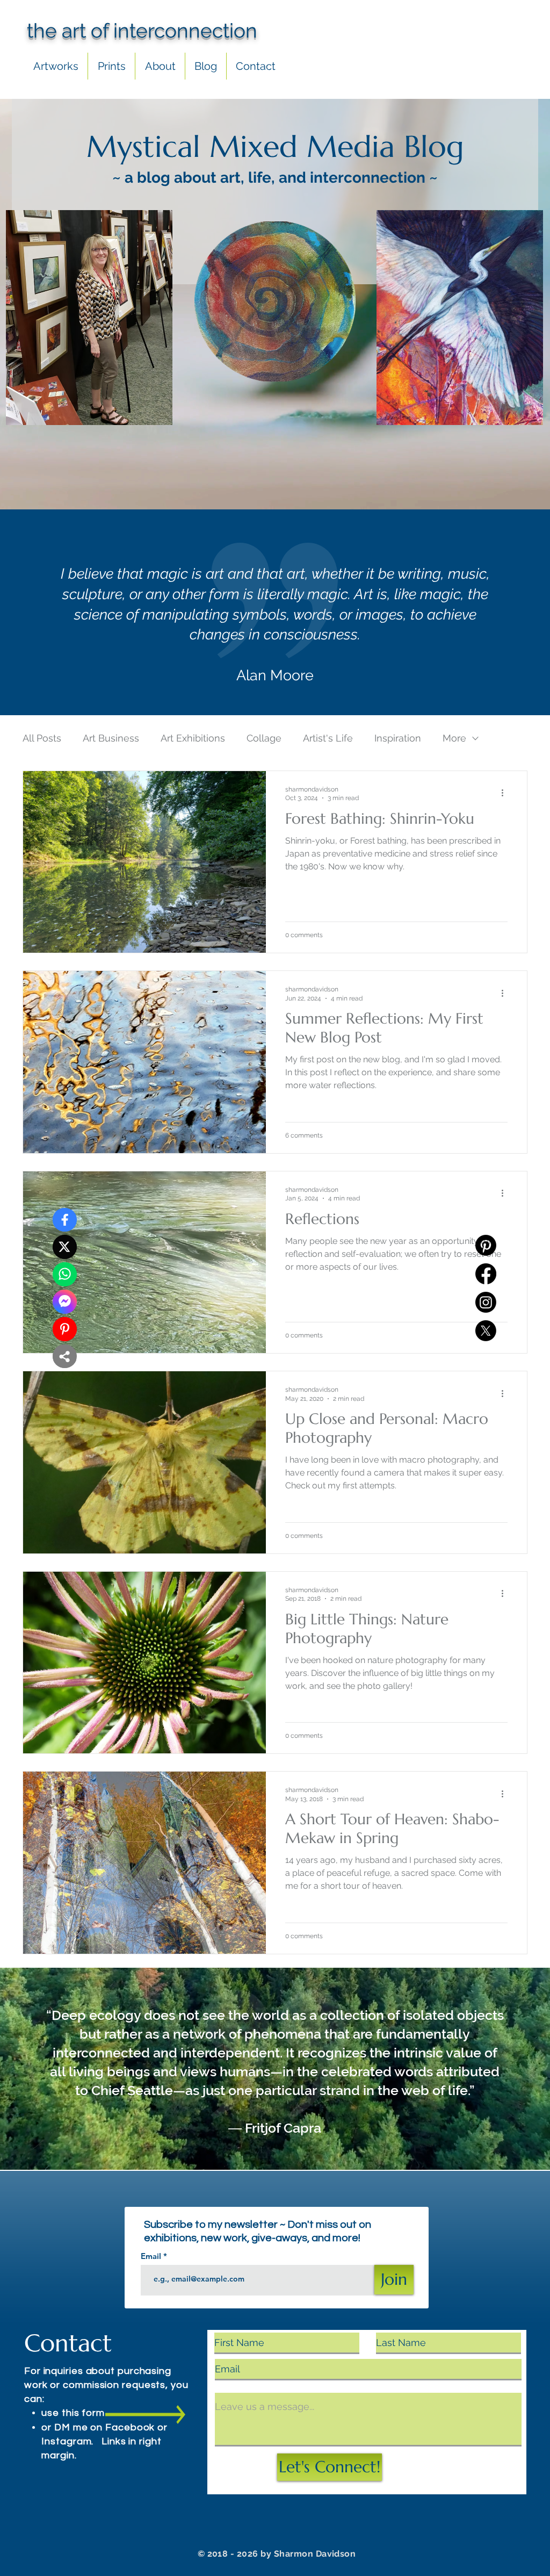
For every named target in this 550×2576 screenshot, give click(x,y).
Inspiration (398, 738)
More (454, 738)
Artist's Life (328, 738)
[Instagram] (486, 1302)
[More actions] (506, 793)
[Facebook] (486, 1274)
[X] (486, 1331)
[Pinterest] (486, 1245)
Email (152, 2256)
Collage (264, 738)
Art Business (111, 738)
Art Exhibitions (193, 738)
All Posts (42, 738)
